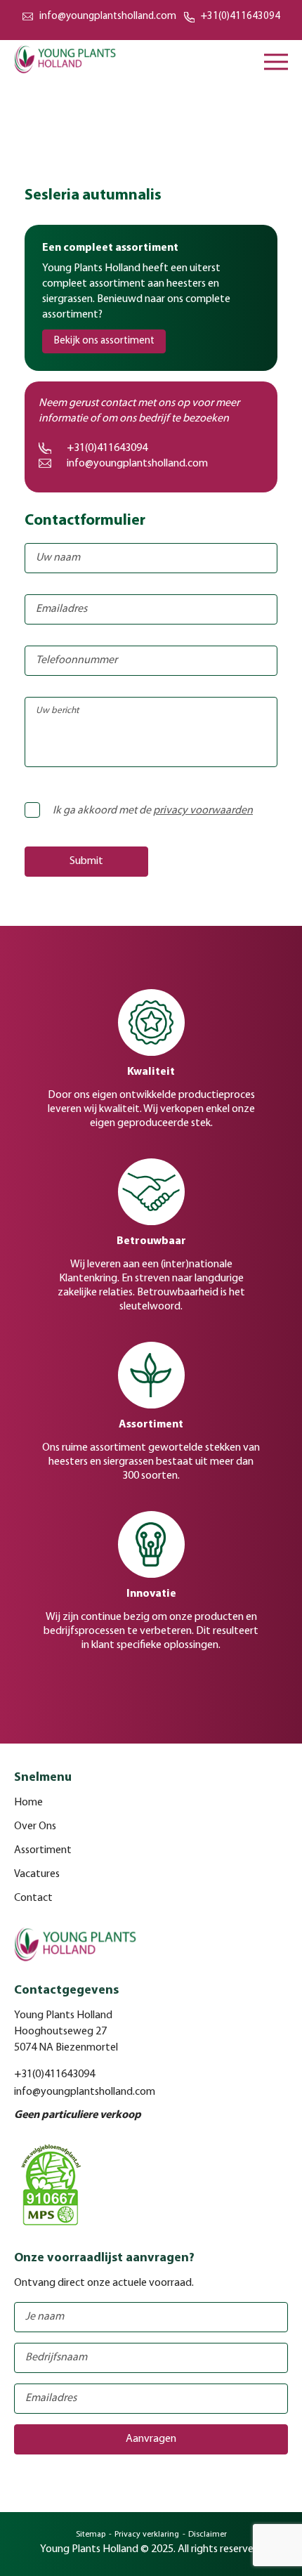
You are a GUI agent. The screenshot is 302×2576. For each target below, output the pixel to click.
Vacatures (37, 1874)
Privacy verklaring (147, 2535)
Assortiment (43, 1850)
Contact (33, 1898)
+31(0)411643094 (241, 17)
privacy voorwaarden (203, 811)
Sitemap (91, 2535)
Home (28, 1803)
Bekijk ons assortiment (104, 341)
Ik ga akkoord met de (153, 811)
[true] (48, 804)
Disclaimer (208, 2535)
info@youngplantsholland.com (108, 17)
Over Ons (35, 1826)
